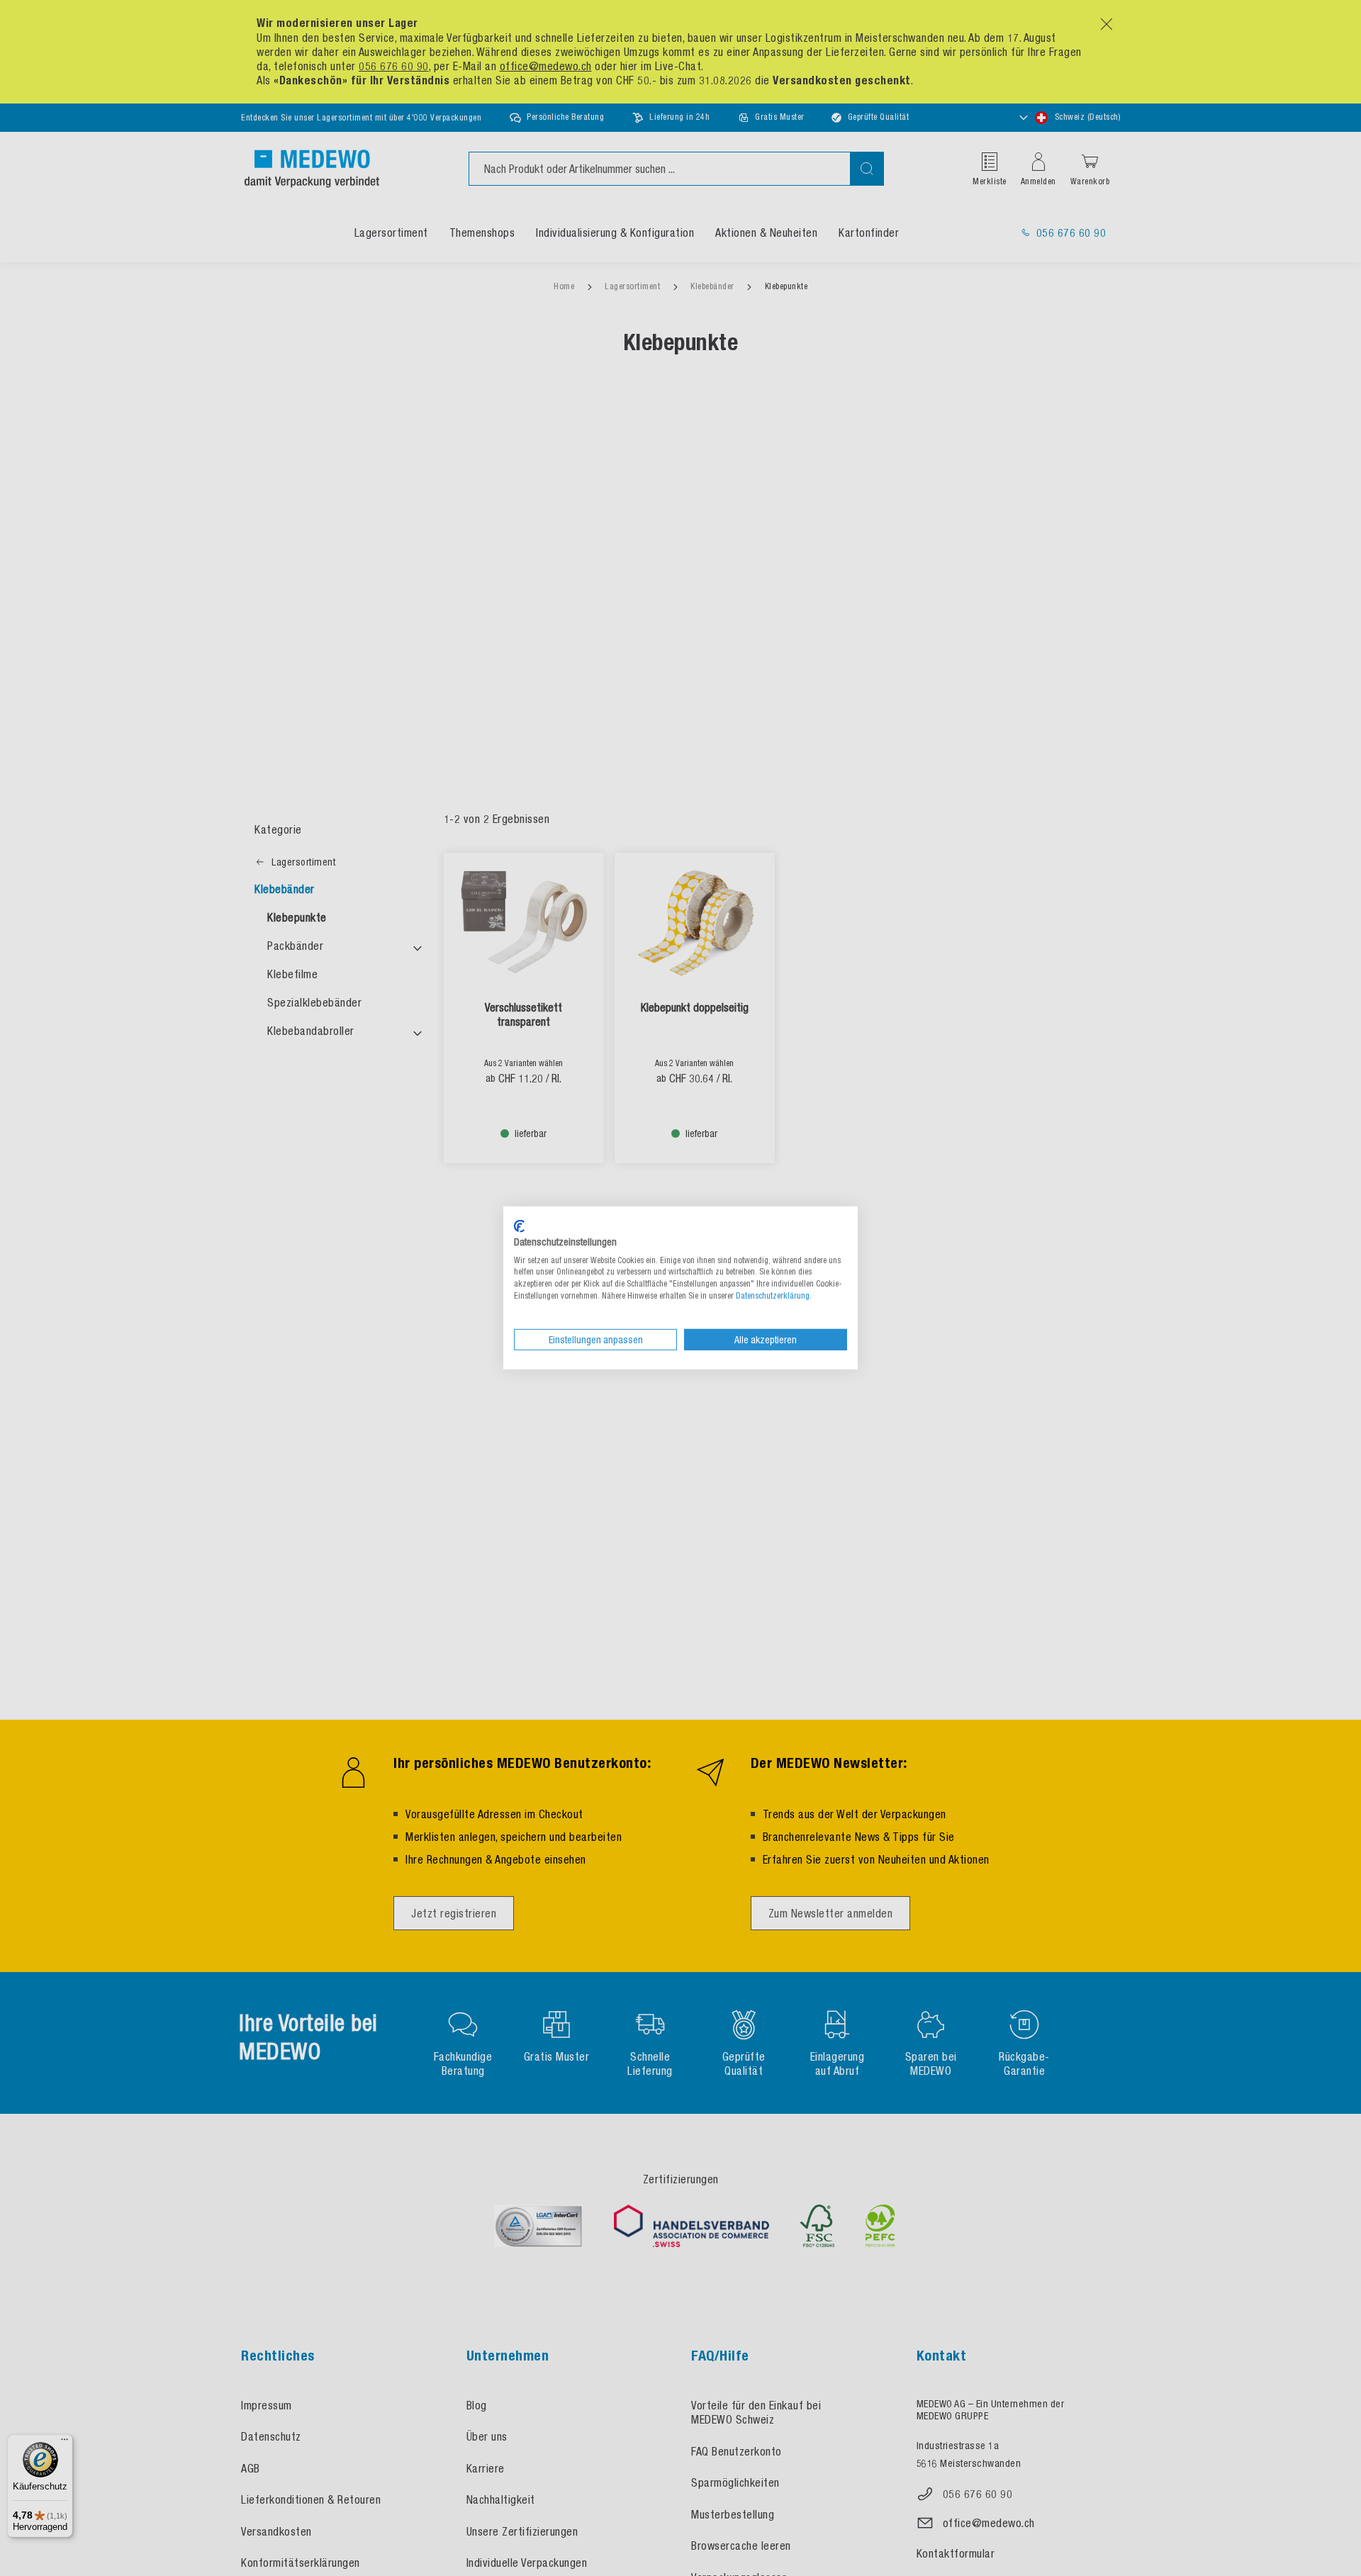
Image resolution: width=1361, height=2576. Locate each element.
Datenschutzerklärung (773, 1296)
